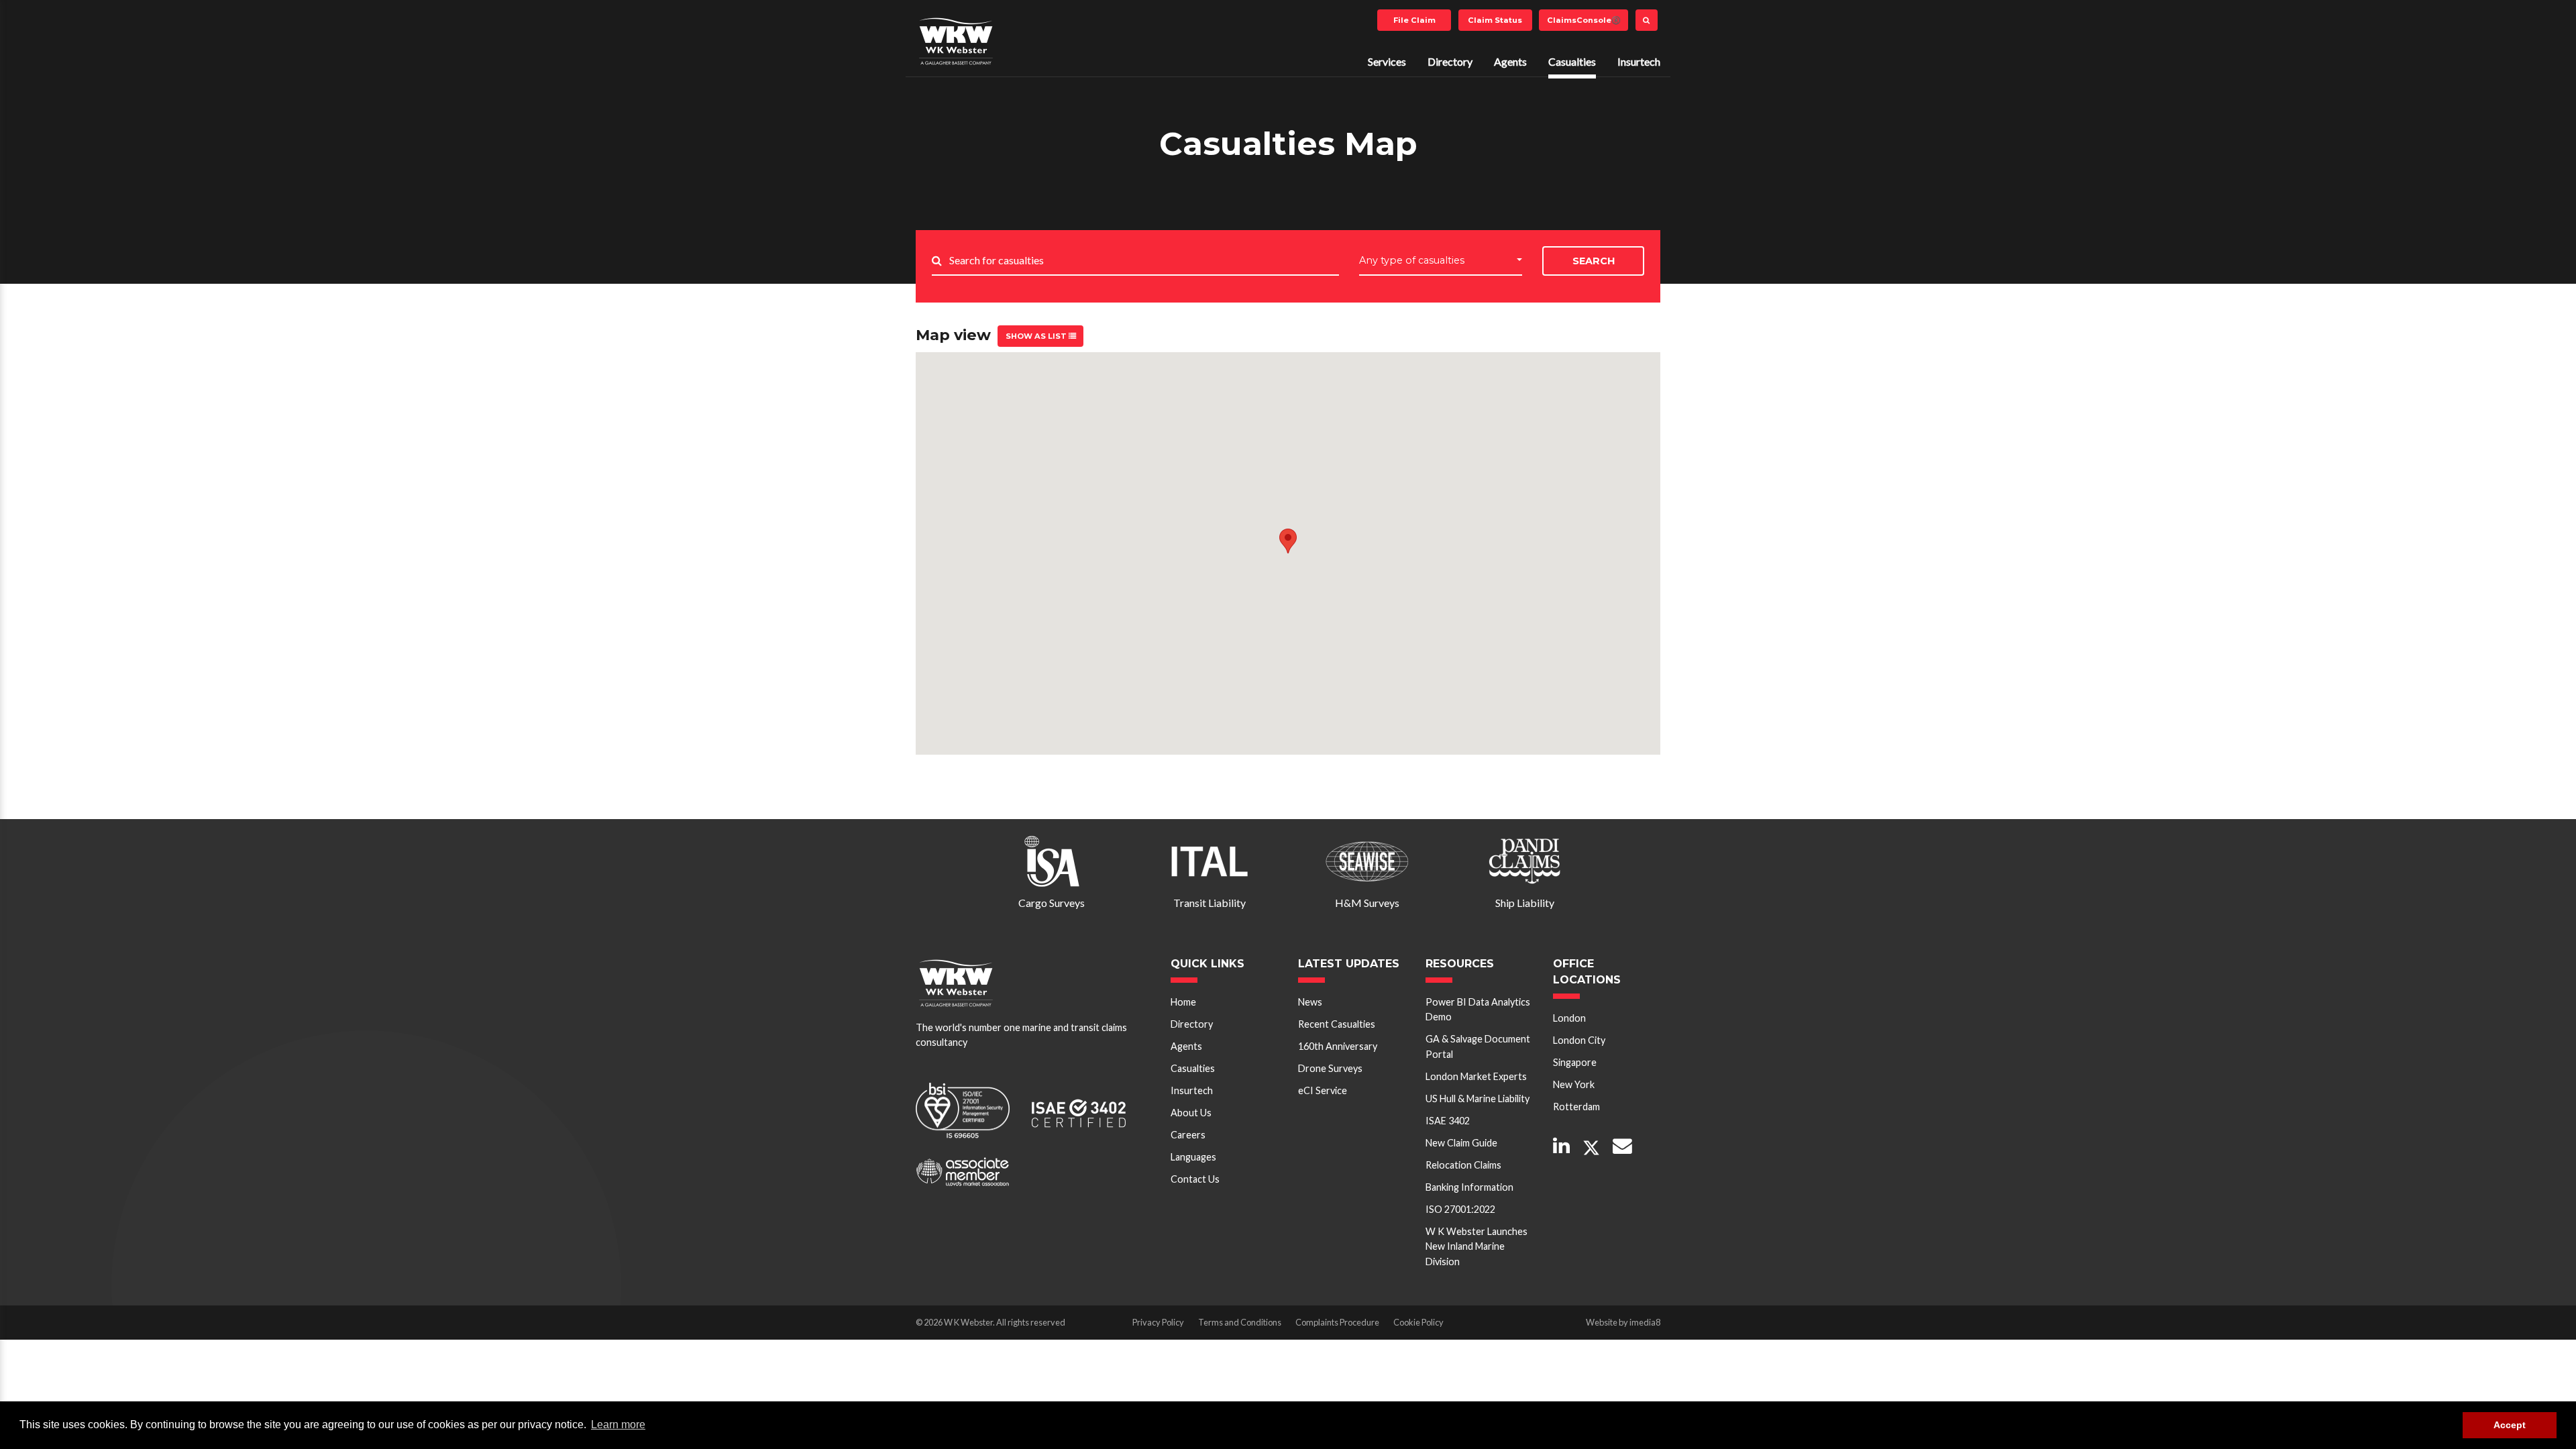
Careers (1188, 1135)
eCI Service (1323, 1090)
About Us (1191, 1113)
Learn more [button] (618, 1425)
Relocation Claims (1463, 1165)
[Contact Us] (1622, 1147)
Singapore (1575, 1062)
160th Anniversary (1338, 1046)
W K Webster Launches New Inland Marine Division (1477, 1246)
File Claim (1414, 20)
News (1310, 1002)
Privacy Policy (1158, 1322)
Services (1387, 61)
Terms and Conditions (1240, 1322)
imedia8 (1645, 1322)
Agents (1510, 61)
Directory (1450, 61)
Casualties (1572, 61)
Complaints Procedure (1337, 1322)
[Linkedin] (1561, 1147)
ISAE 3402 (1448, 1121)
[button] (1288, 541)
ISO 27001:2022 (1460, 1209)
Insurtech (1639, 61)
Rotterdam (1576, 1107)
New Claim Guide (1461, 1143)
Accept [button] (2510, 1425)
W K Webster (956, 41)
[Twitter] (1591, 1148)
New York (1574, 1084)
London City (1579, 1040)
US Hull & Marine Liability (1478, 1098)
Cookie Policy (1418, 1322)
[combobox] (1441, 261)
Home (1183, 1002)
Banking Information (1469, 1187)
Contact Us (1195, 1179)
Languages (1193, 1157)
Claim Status (1495, 20)
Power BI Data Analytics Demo (1478, 1009)
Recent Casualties (1337, 1024)
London (1569, 1018)
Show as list (1037, 336)
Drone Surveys (1330, 1068)
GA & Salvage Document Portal (1478, 1046)
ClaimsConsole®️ (1584, 20)
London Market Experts (1476, 1076)
